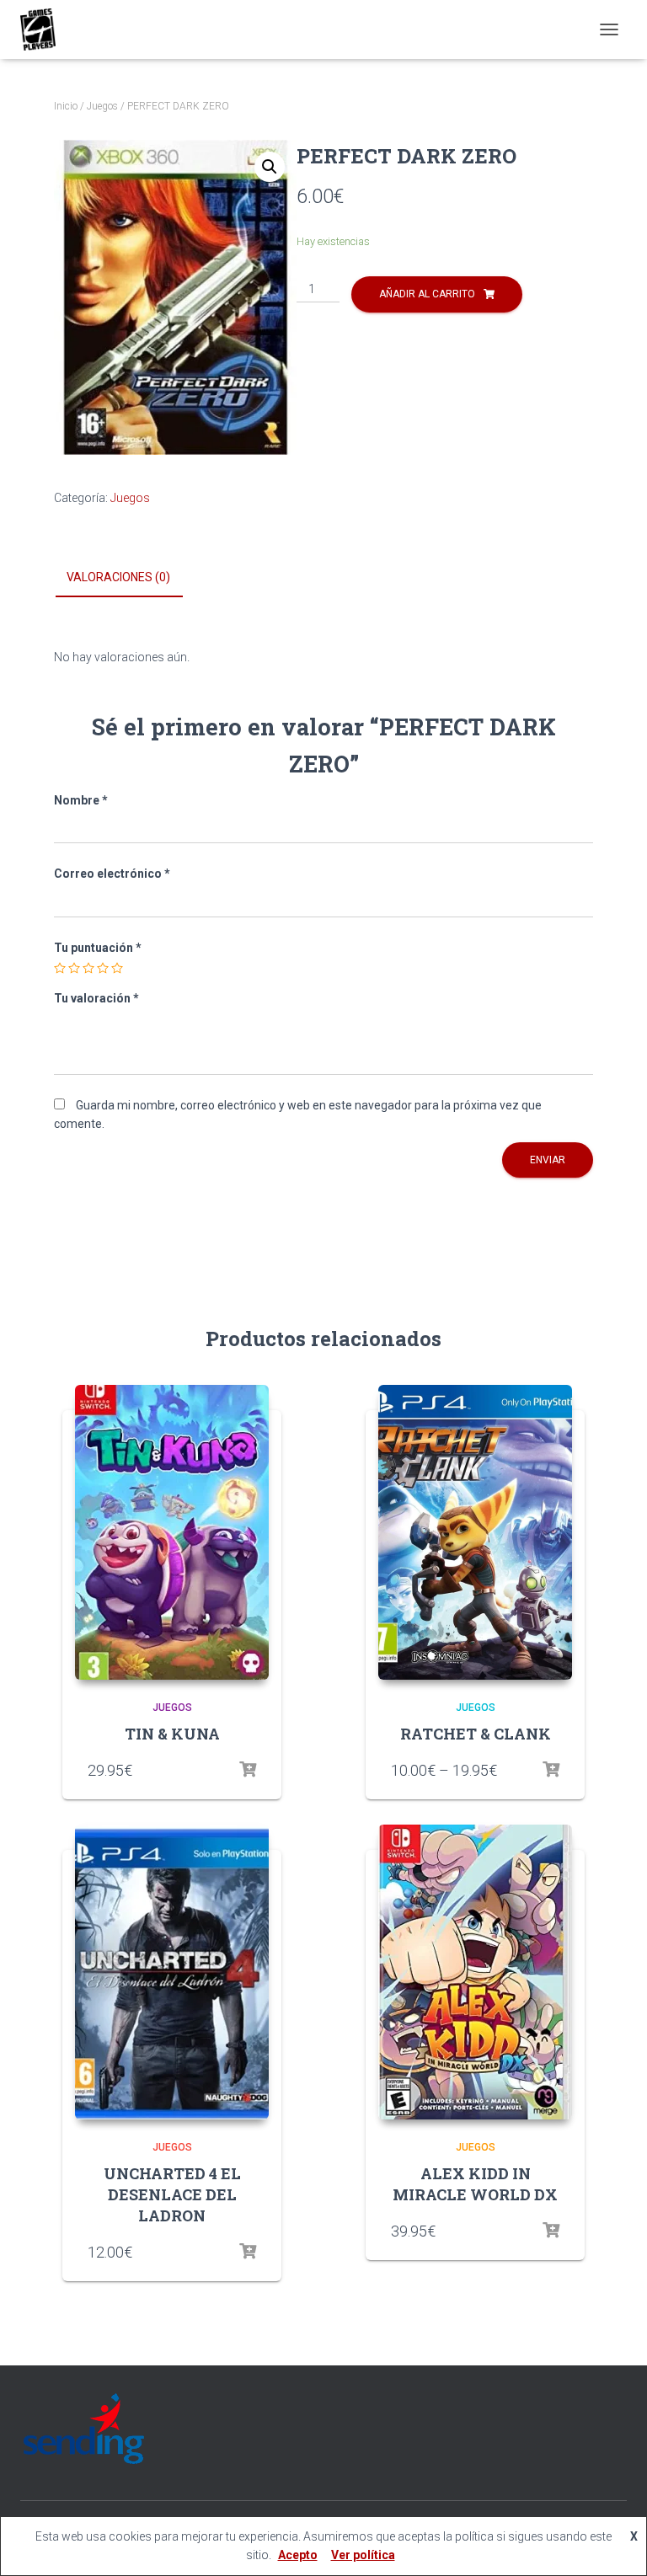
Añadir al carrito (427, 294)
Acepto (298, 2555)
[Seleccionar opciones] (248, 1770)
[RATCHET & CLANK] (475, 1532)
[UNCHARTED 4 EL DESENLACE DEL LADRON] (172, 1972)
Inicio (66, 106)
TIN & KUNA (172, 1734)
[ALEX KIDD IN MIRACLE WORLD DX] (475, 1972)
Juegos (102, 106)
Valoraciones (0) (118, 577)
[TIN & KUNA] (172, 1532)
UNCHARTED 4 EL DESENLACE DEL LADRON (172, 2194)
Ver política (363, 2555)
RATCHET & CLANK (476, 1734)
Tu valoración (96, 998)
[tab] (131, 578)
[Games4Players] (44, 29)
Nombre (81, 800)
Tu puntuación (98, 948)
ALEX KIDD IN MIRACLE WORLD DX (475, 2184)
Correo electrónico (112, 874)
